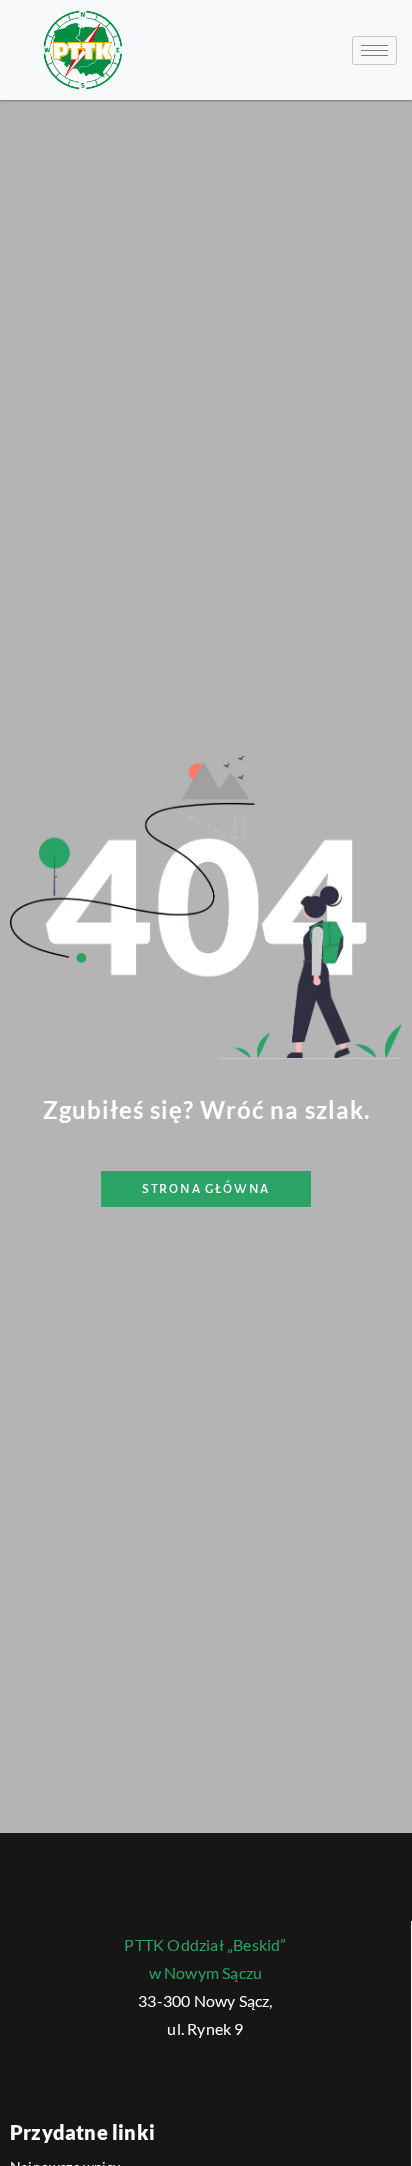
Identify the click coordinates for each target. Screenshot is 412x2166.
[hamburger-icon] (374, 50)
